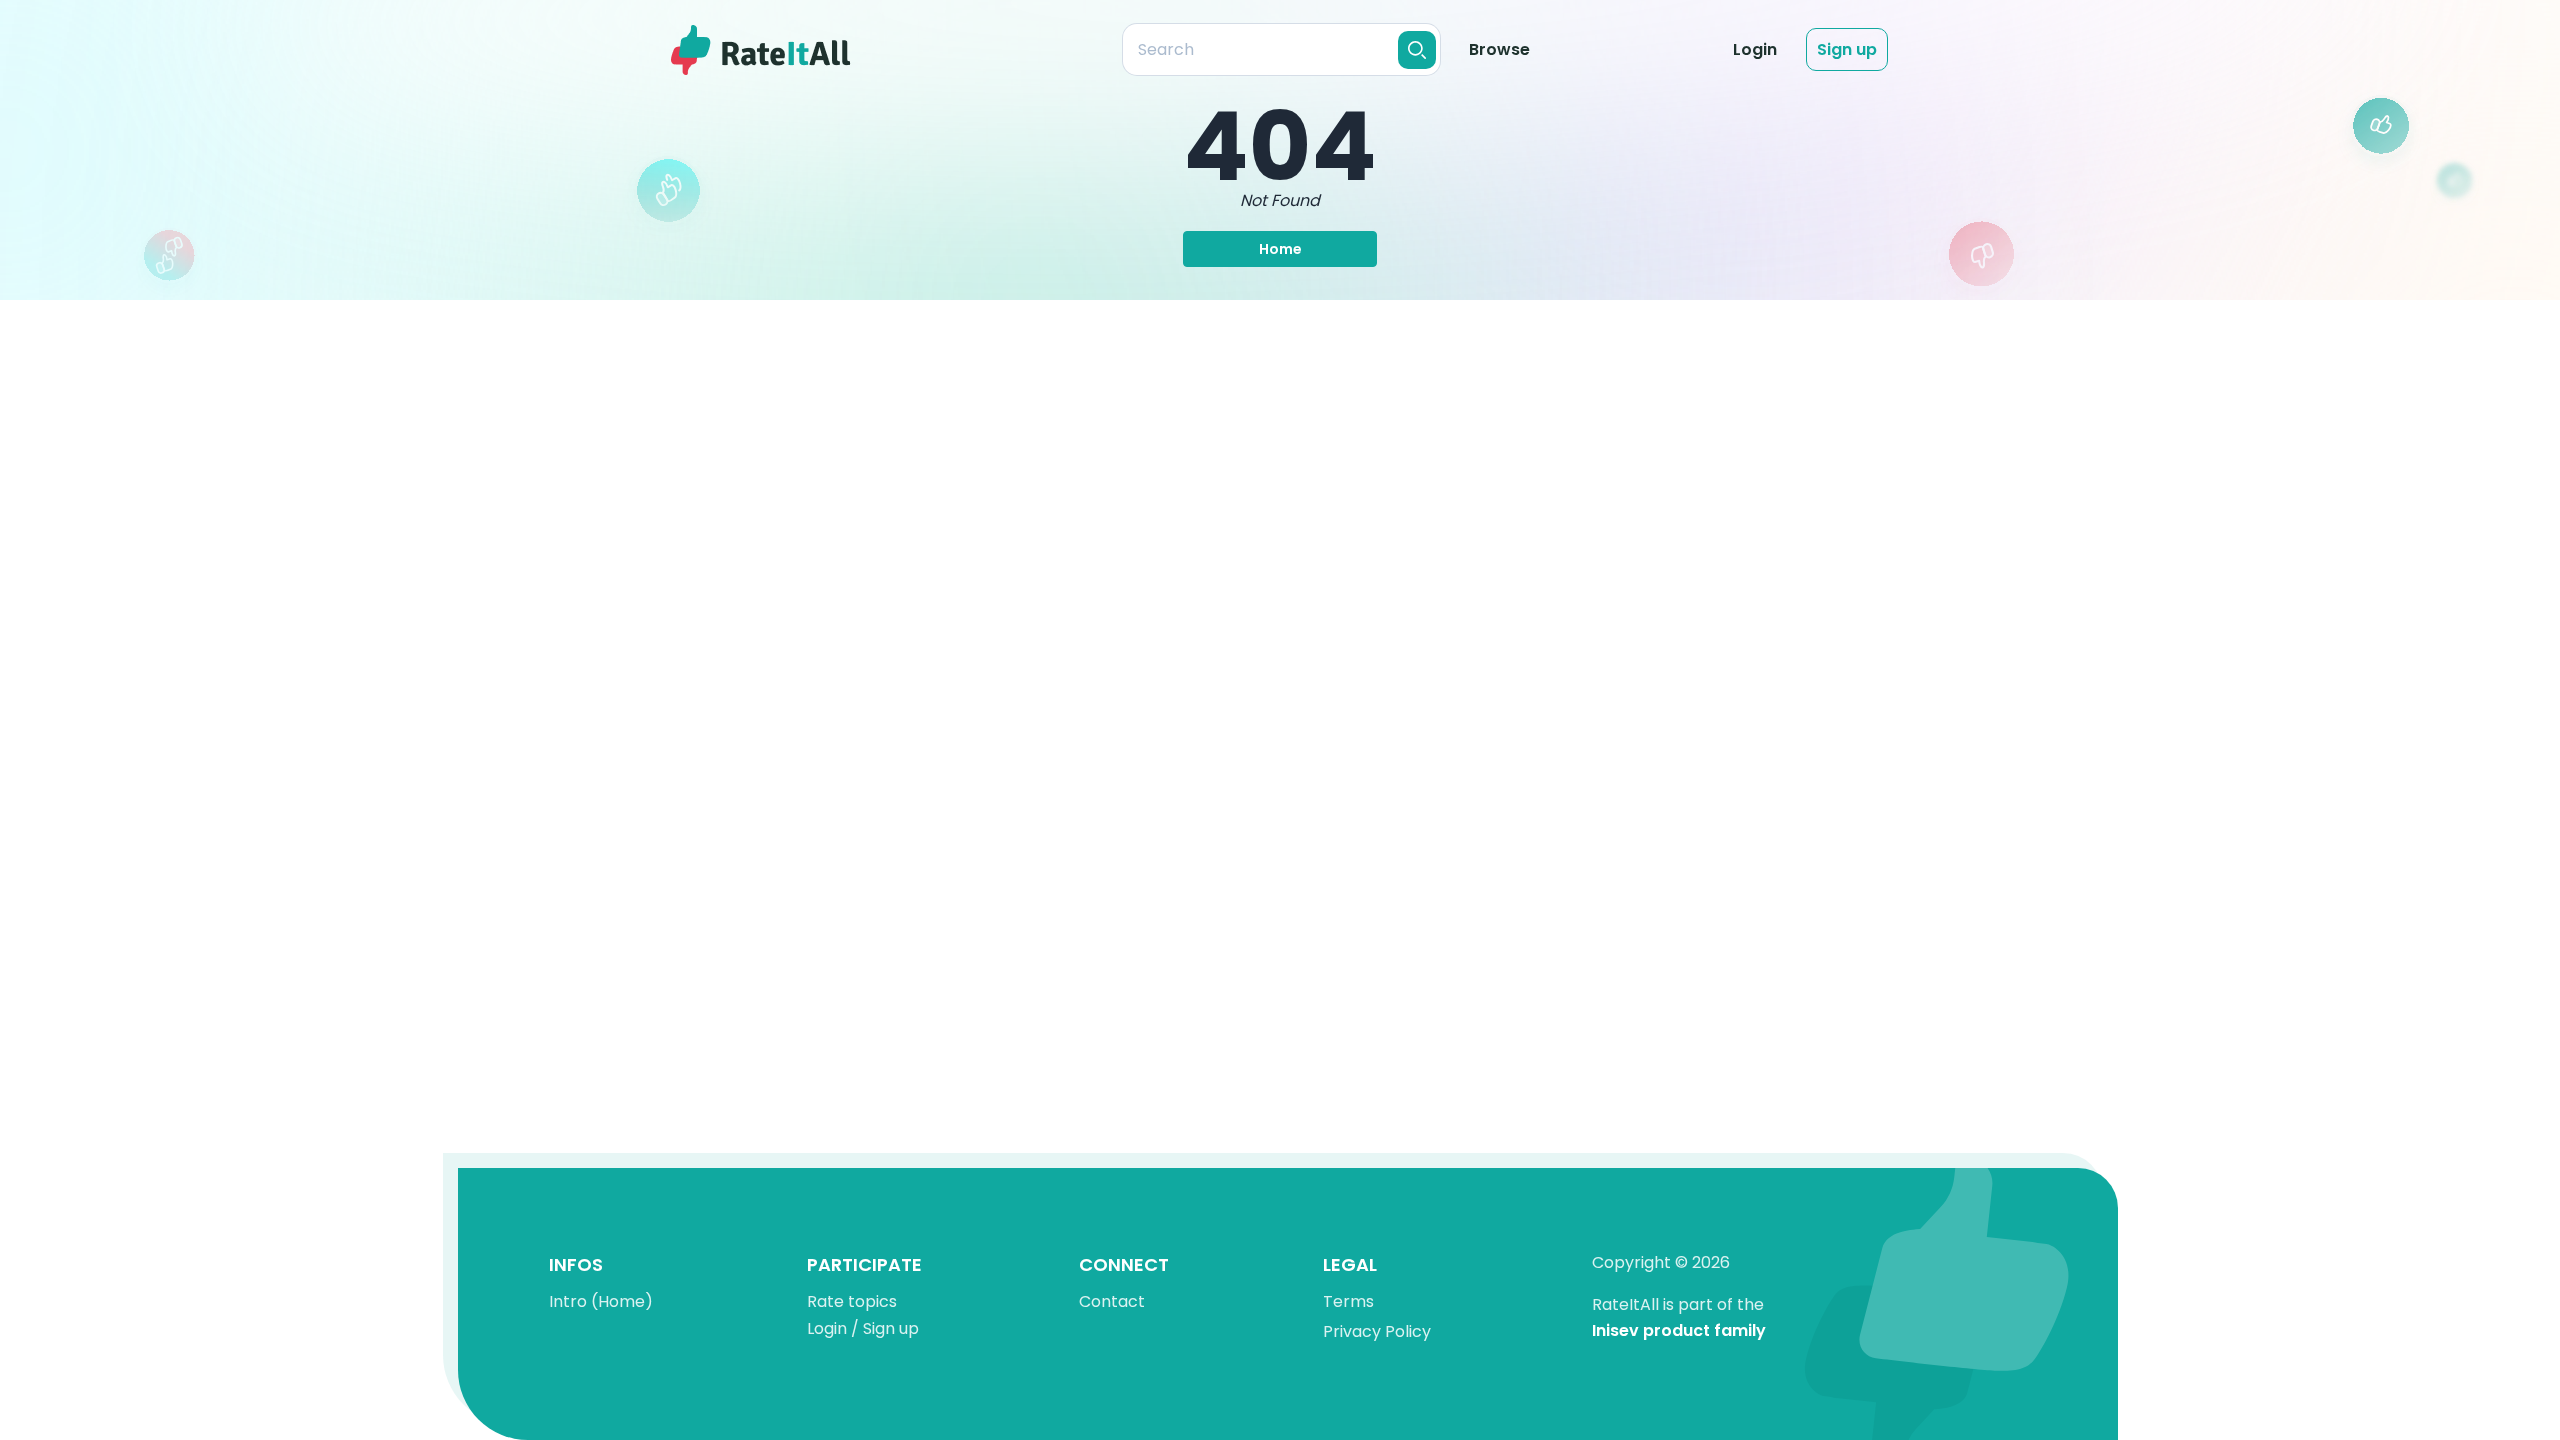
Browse (1499, 49)
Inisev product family (1679, 1331)
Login (1755, 49)
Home (1280, 249)
